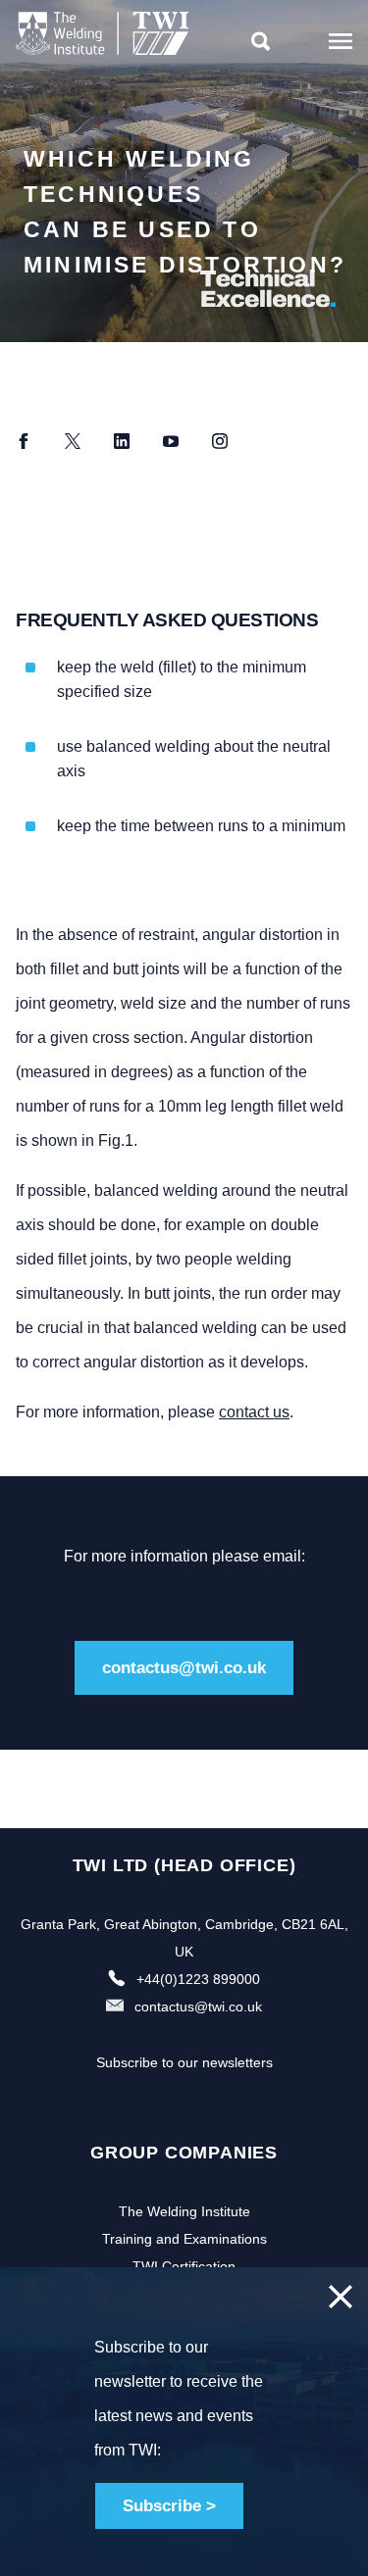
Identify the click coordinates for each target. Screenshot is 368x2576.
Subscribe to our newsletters (184, 2062)
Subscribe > (169, 2506)
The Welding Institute (184, 2211)
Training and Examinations (184, 2239)
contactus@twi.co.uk (184, 1668)
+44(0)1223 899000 (198, 1979)
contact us (254, 1412)
